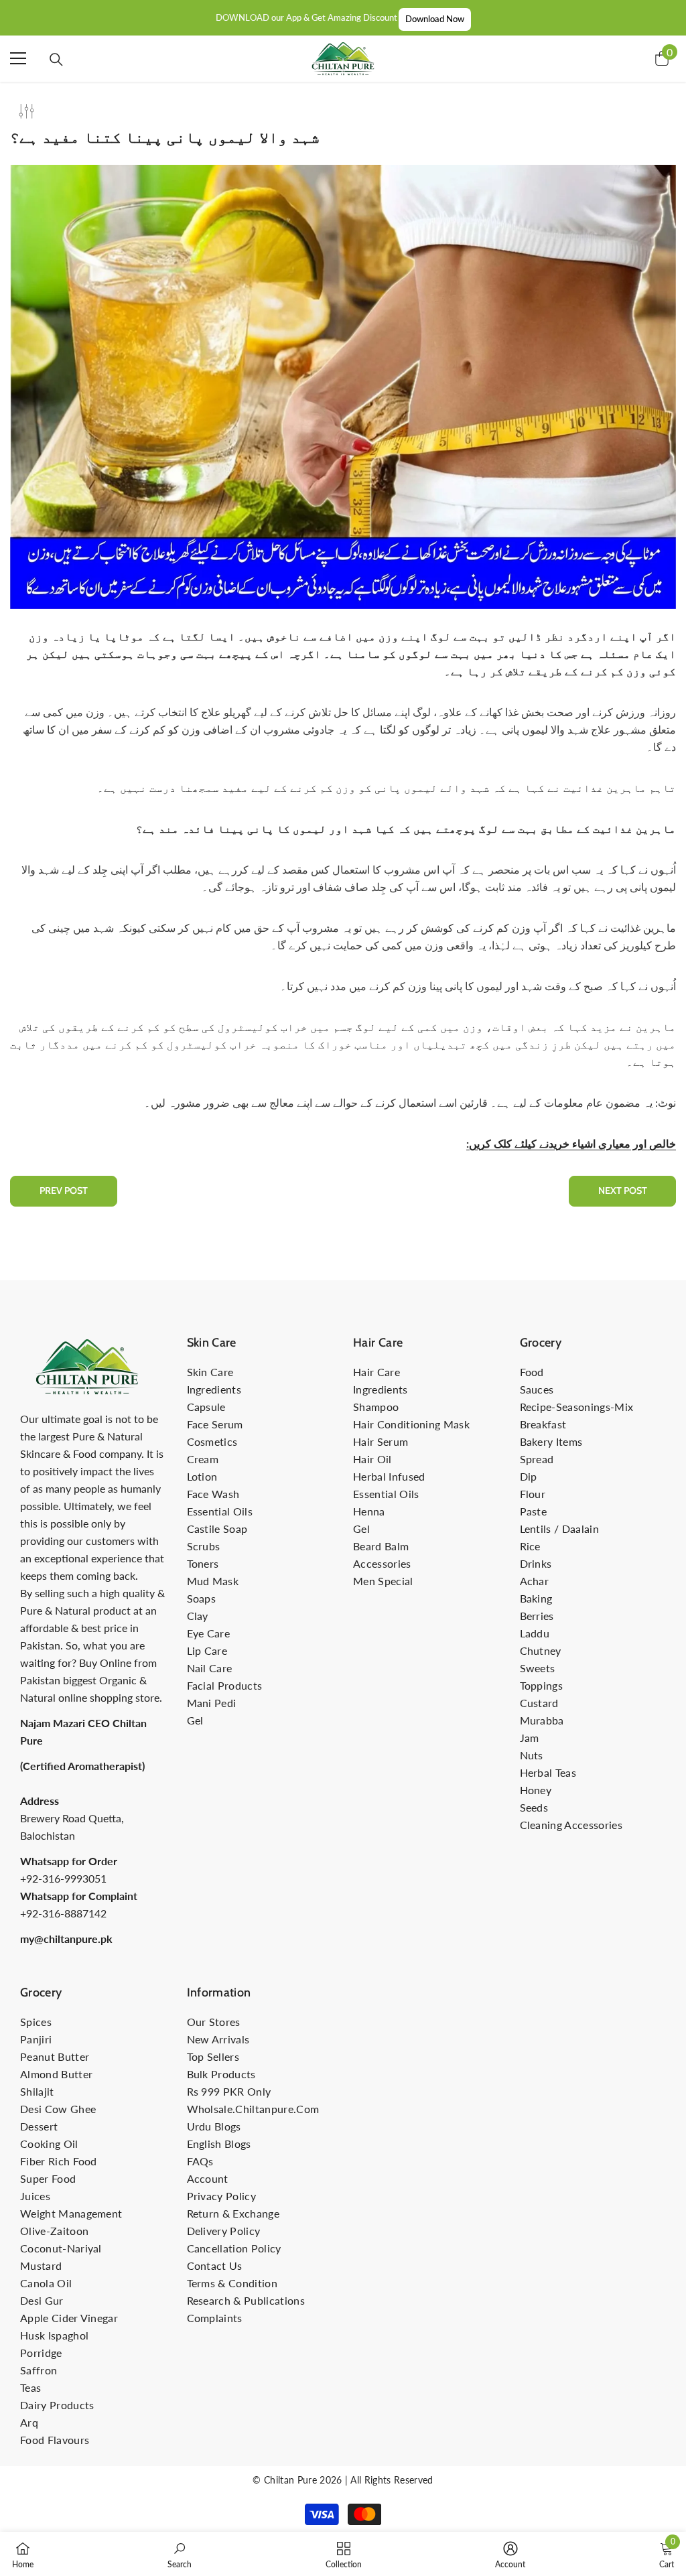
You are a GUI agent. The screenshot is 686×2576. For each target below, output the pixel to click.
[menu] (18, 58)
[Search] (56, 60)
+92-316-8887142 (63, 1913)
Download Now (435, 19)
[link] (180, 2554)
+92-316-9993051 (63, 1878)
